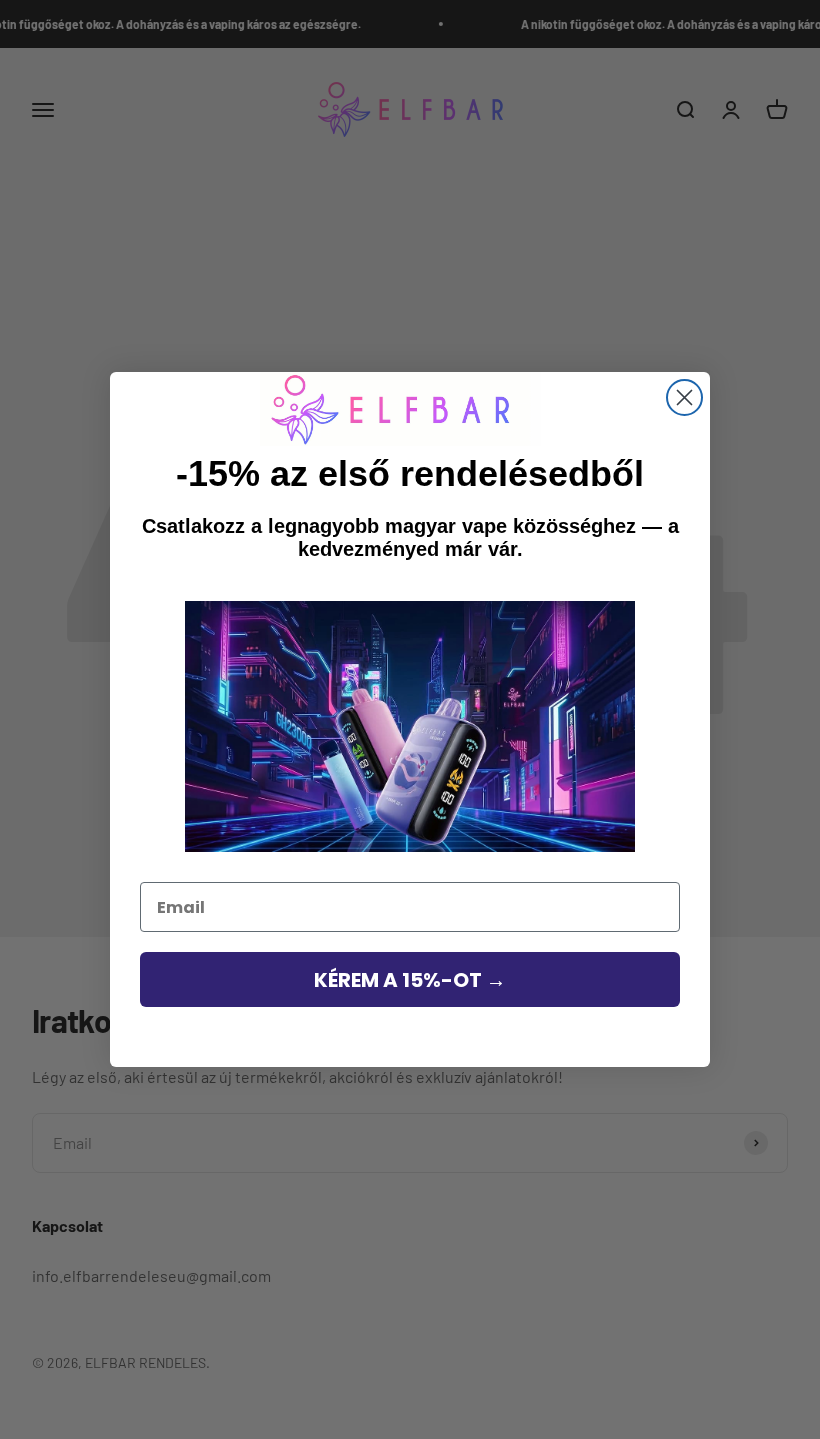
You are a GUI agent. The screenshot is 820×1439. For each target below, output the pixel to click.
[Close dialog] (684, 397)
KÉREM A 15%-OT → (410, 980)
